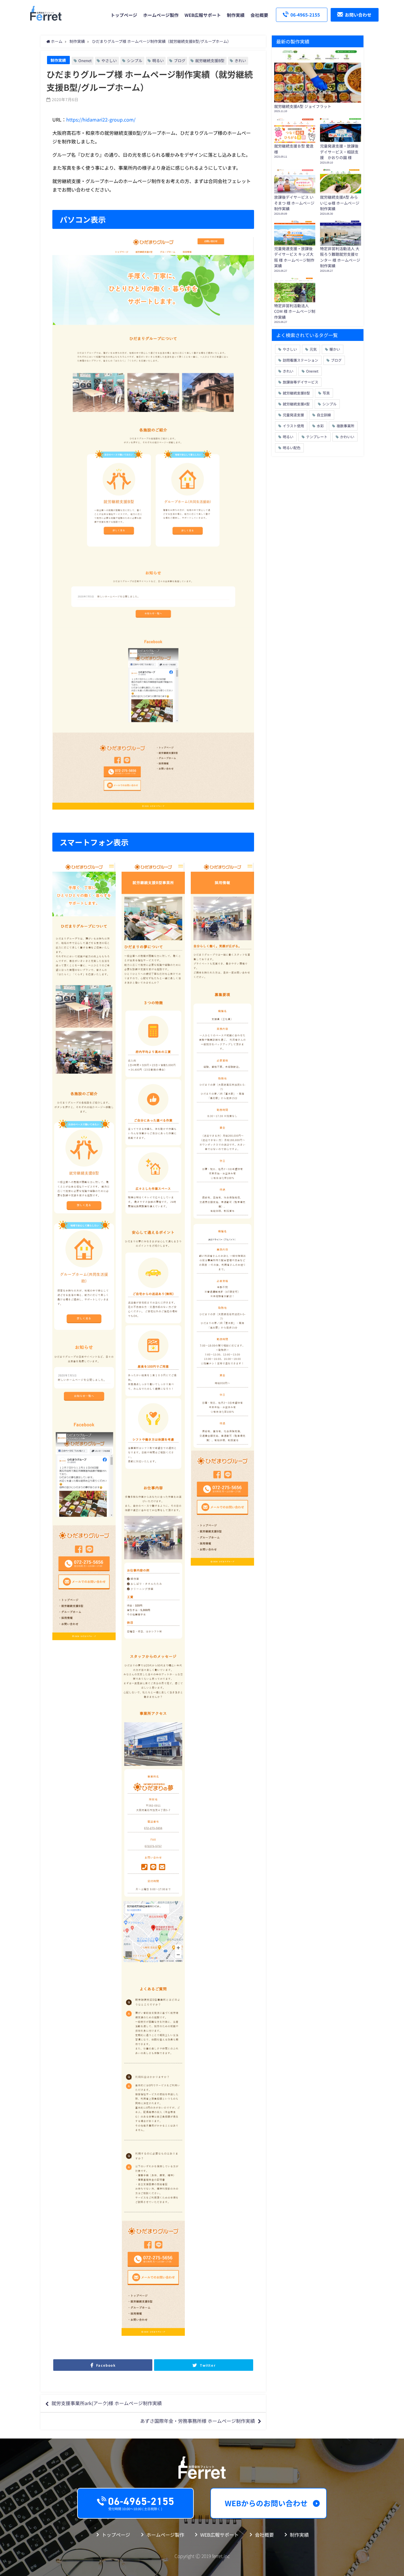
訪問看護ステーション (300, 360)
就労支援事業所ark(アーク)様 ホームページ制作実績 (107, 2403)
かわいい (347, 437)
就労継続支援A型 (296, 404)
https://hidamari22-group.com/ (101, 119)
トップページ (124, 15)
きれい (240, 60)
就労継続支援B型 (210, 60)
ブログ (180, 60)
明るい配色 (292, 448)
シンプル (135, 60)
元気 (313, 349)
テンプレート (317, 437)
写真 (326, 393)
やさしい (109, 60)
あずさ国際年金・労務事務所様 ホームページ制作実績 (198, 2421)
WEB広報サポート (203, 15)
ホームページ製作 (161, 15)
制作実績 (236, 15)
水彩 (320, 426)
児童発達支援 (293, 415)
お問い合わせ (358, 15)
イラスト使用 (293, 426)
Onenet (85, 60)
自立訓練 (324, 415)
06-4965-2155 (305, 15)
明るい (158, 60)
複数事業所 (345, 426)
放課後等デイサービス (300, 382)
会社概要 (259, 15)
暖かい (335, 349)
